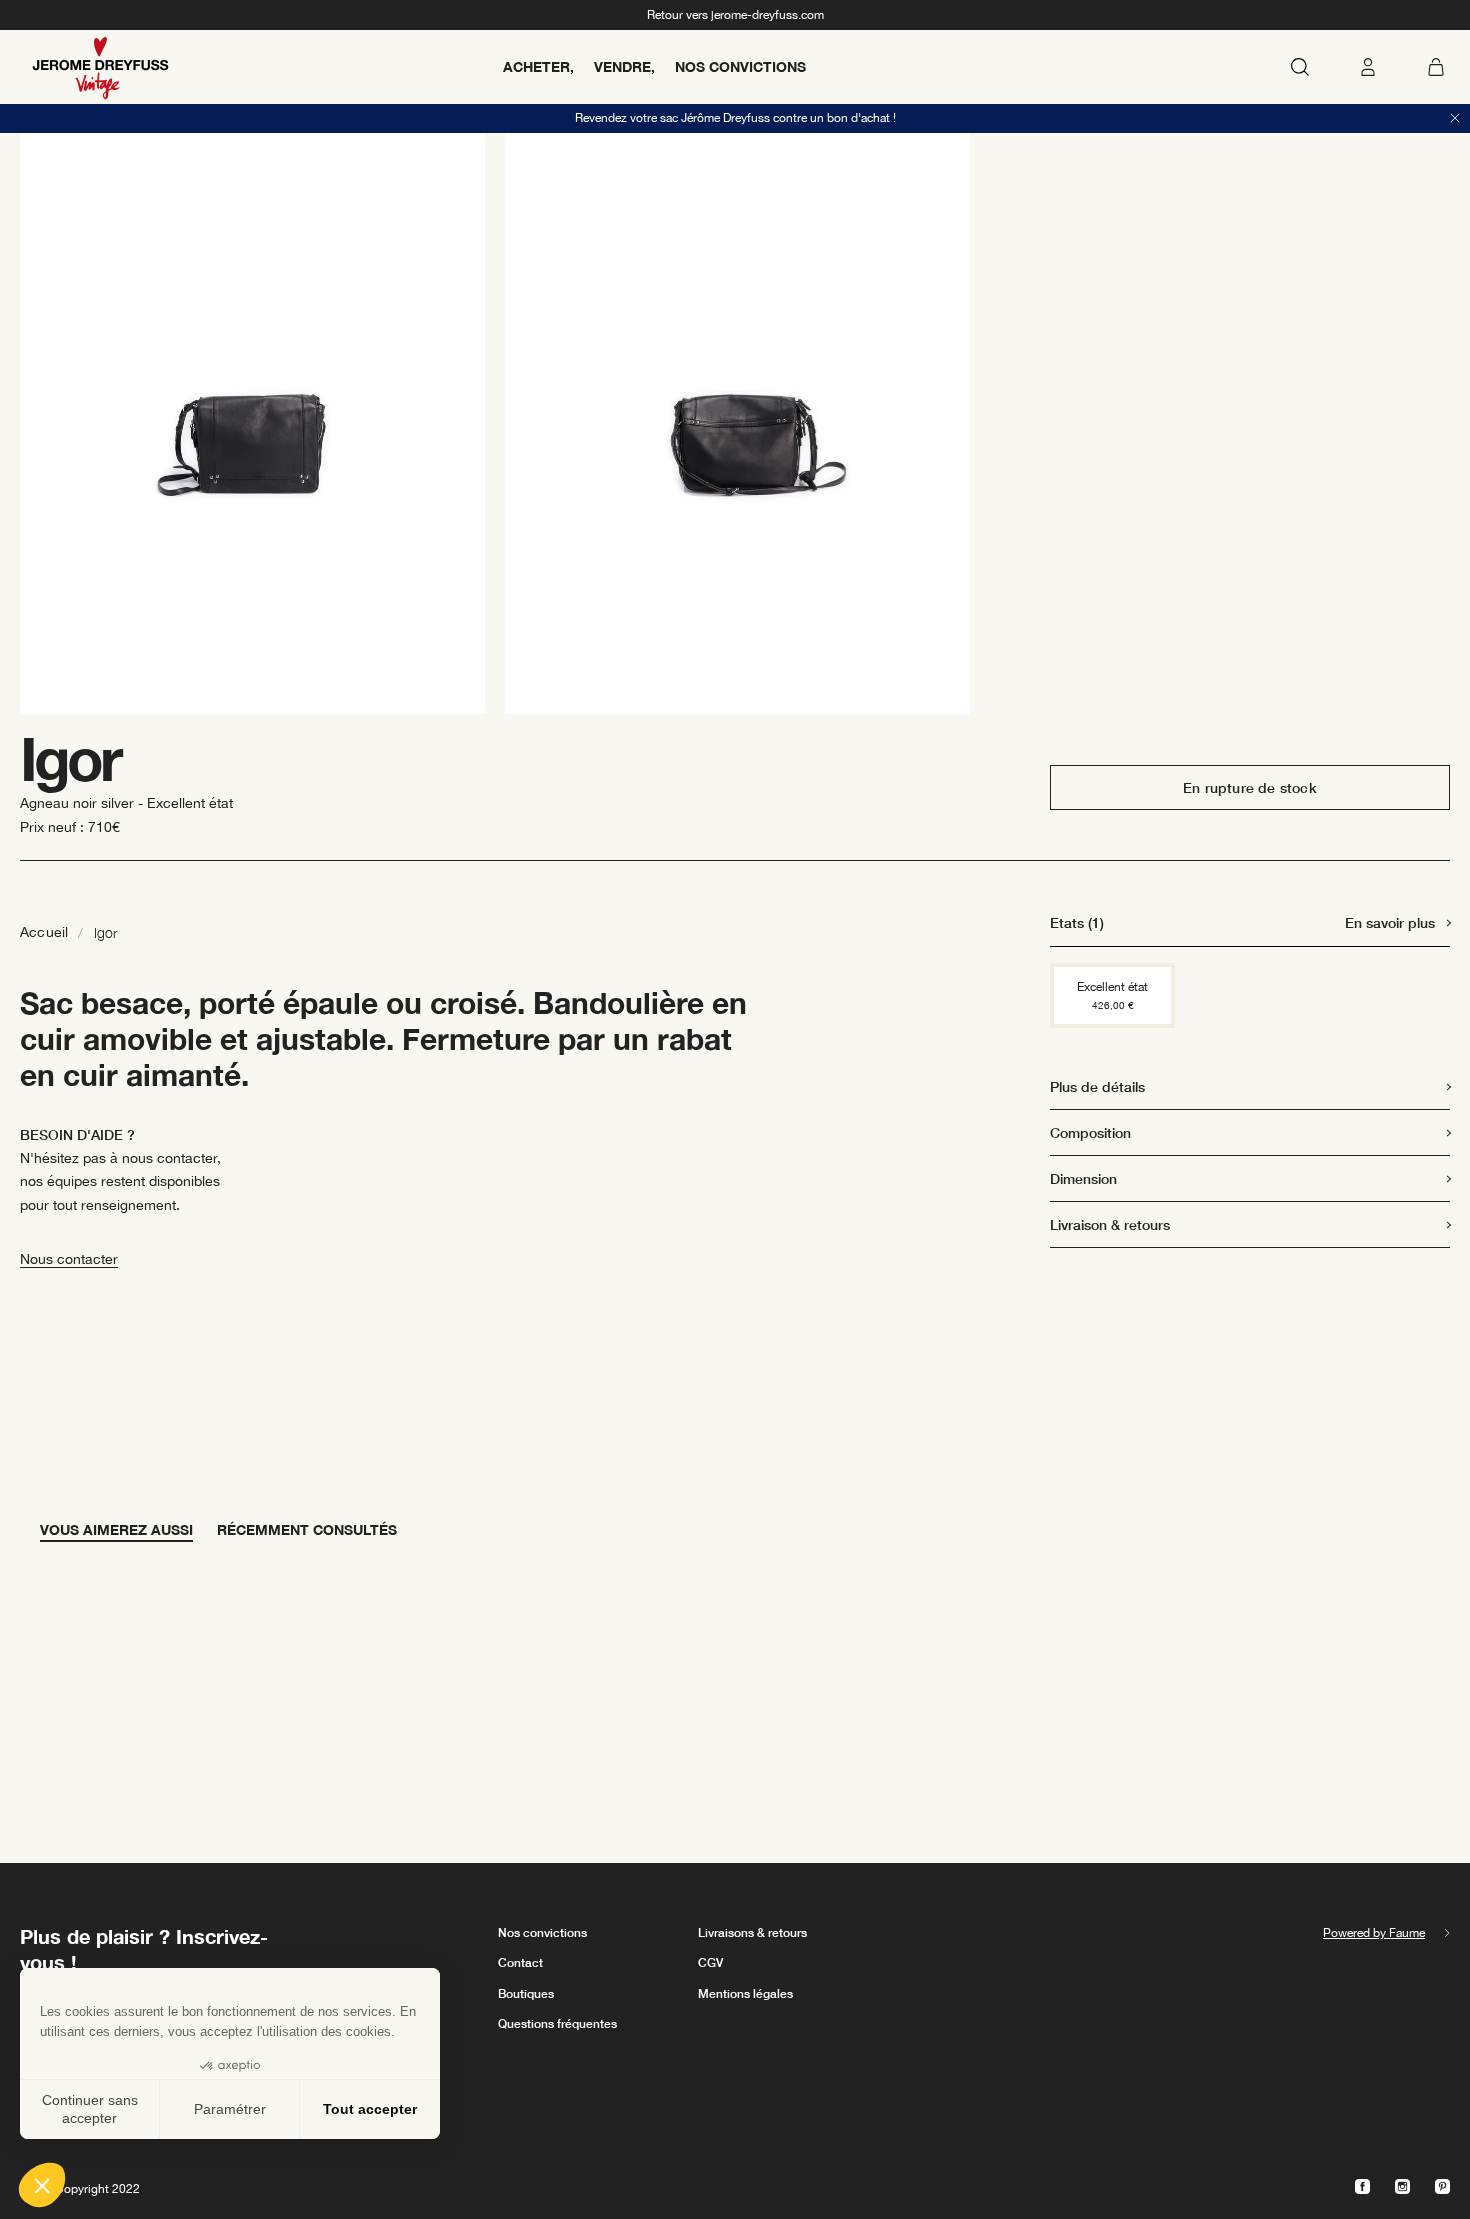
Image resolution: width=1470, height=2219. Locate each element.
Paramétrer (230, 2109)
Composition (1090, 1132)
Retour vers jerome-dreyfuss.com (735, 15)
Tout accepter (370, 2109)
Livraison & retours (1110, 1224)
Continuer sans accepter (90, 2109)
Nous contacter (69, 1259)
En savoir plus (1390, 922)
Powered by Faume (1374, 1933)
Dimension (1083, 1178)
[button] (42, 2185)
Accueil (44, 932)
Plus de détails (1097, 1086)
